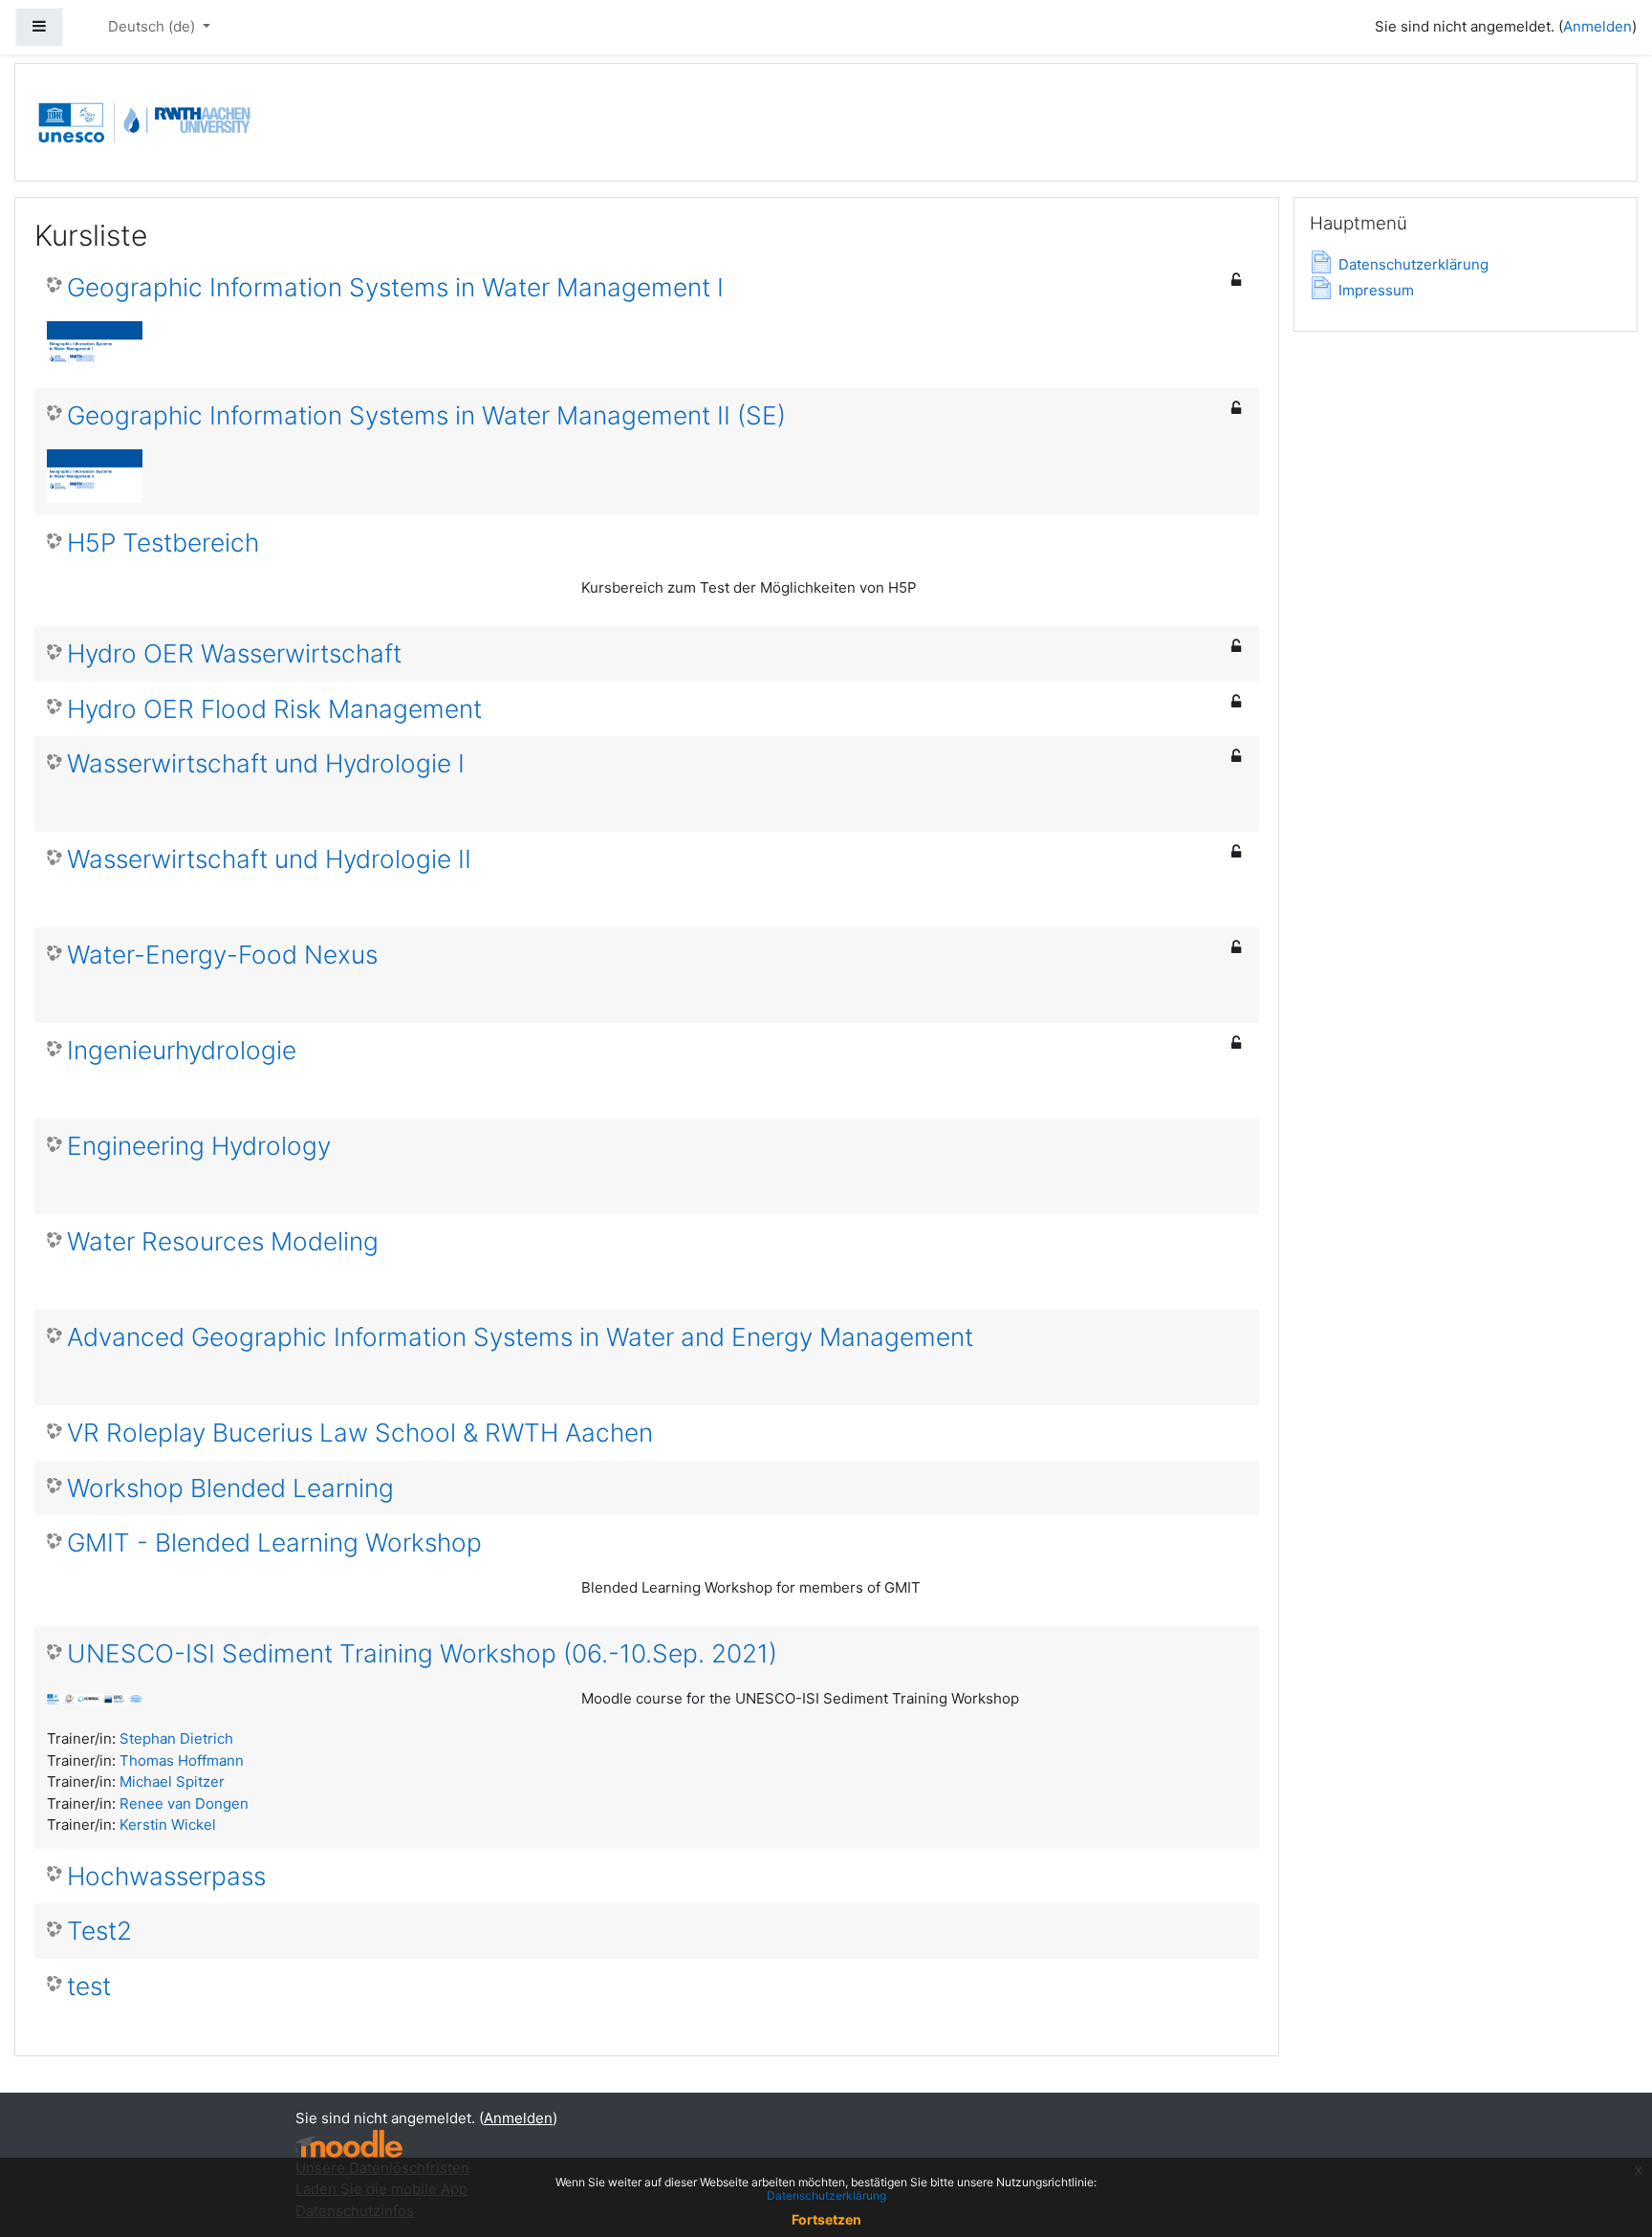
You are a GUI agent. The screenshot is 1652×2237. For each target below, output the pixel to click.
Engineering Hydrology (199, 1146)
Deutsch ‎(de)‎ (153, 26)
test (89, 1986)
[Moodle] (349, 2144)
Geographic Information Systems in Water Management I (395, 287)
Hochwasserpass (166, 1876)
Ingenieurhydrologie (182, 1050)
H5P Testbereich (163, 543)
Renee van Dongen (184, 1803)
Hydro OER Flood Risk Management (274, 709)
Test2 (99, 1931)
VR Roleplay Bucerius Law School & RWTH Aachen (360, 1433)
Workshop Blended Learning (230, 1488)
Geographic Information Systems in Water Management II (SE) (426, 415)
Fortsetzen (826, 2219)
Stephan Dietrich (176, 1738)
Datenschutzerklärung (826, 2195)
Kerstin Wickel (168, 1824)
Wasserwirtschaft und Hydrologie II (269, 859)
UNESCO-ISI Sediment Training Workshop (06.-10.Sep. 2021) (422, 1653)
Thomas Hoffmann (182, 1760)
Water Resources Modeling (223, 1241)
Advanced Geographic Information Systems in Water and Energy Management (520, 1337)
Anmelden (1598, 26)
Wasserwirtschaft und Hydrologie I (266, 763)
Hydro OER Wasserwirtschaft (234, 653)
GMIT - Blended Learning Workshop (274, 1542)
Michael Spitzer (172, 1781)
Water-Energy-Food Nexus (222, 955)
